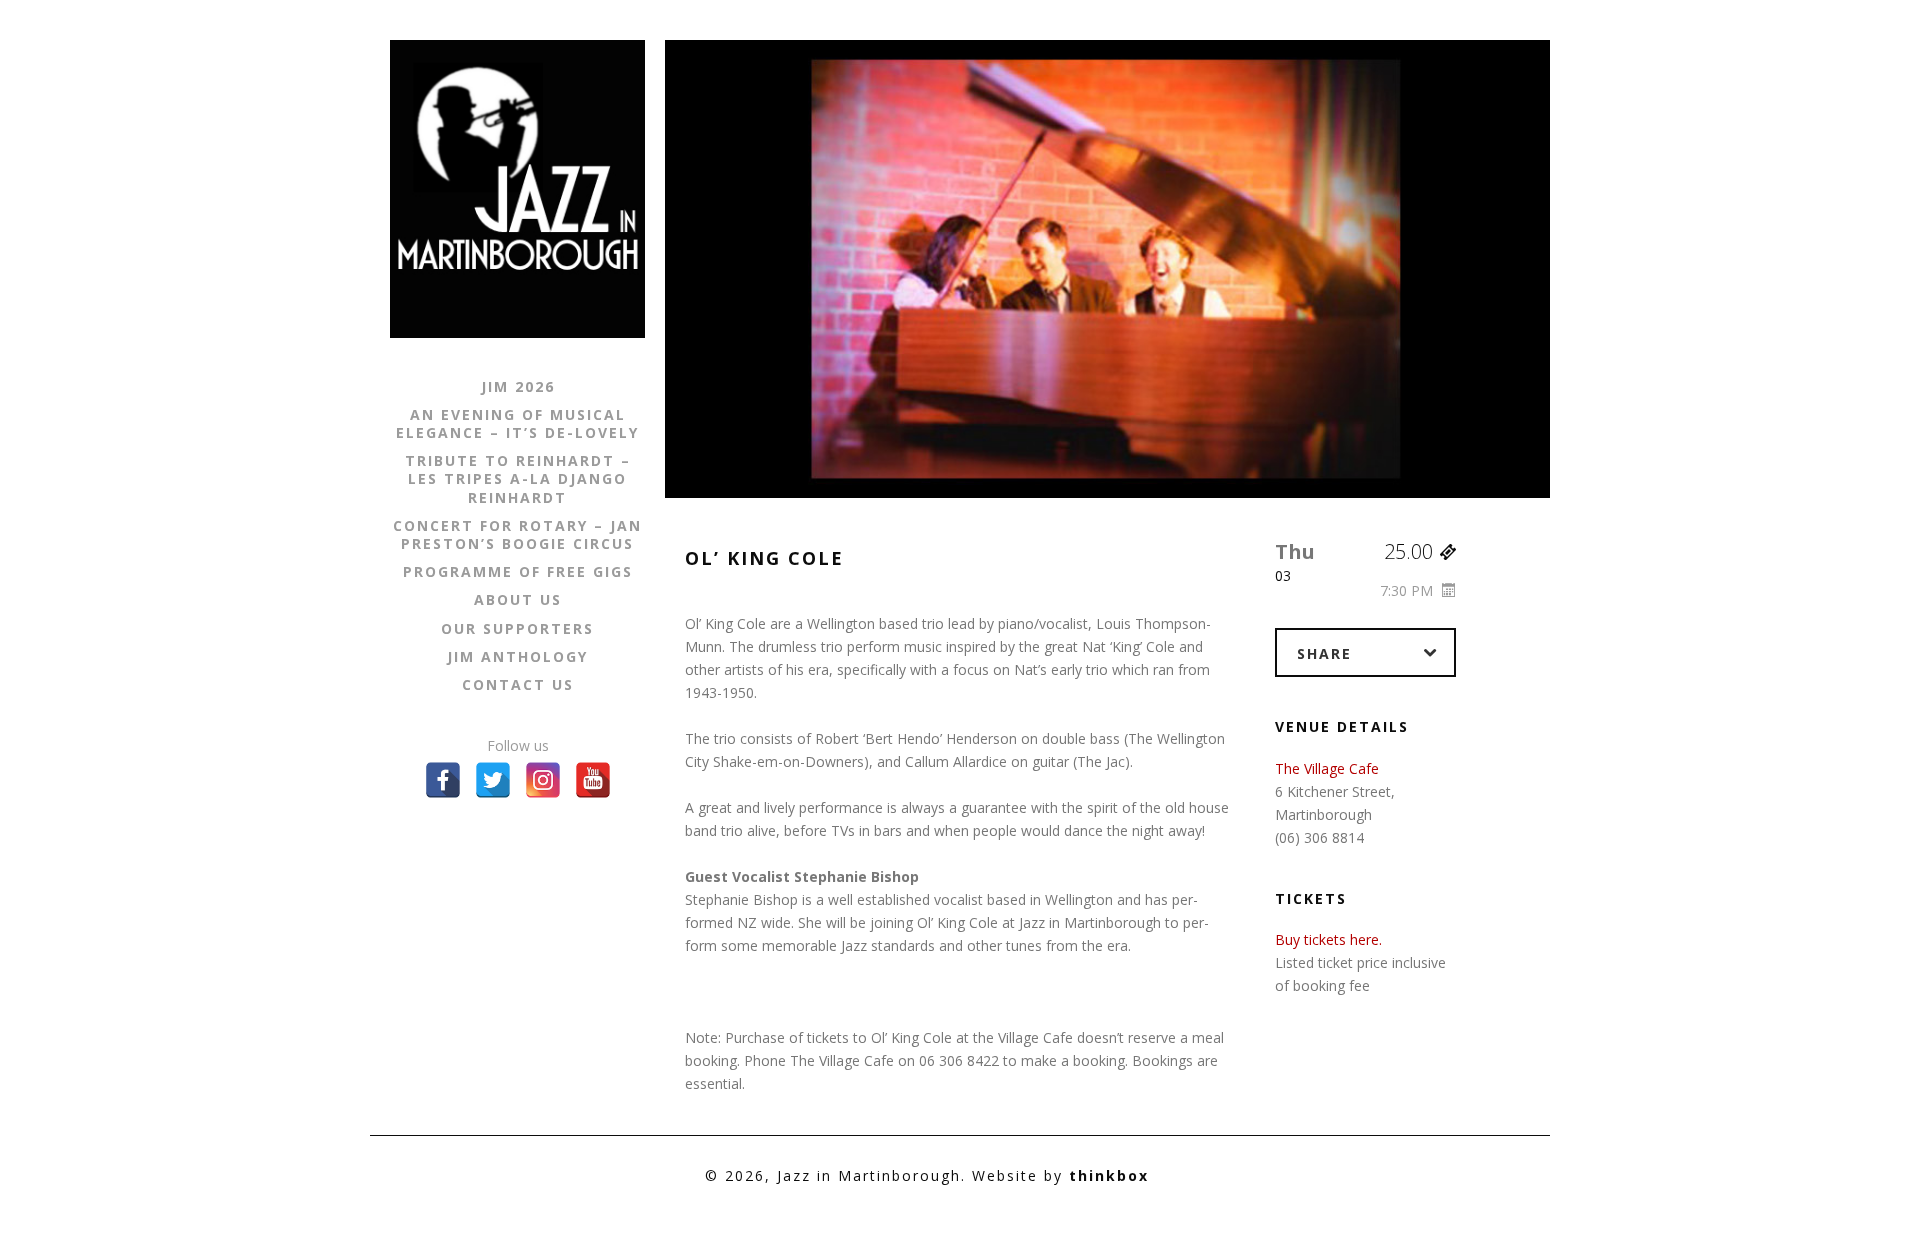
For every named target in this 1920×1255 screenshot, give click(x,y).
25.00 (1411, 551)
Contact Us (518, 685)
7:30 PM (1408, 590)
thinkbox (1109, 1175)
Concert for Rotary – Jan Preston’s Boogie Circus (517, 535)
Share (1324, 653)
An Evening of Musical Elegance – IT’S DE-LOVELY (517, 424)
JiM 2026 (518, 387)
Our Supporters (517, 629)
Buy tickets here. (1328, 939)
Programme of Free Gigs (518, 572)
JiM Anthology (517, 657)
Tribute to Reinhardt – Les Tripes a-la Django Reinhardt (518, 479)
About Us (518, 600)
